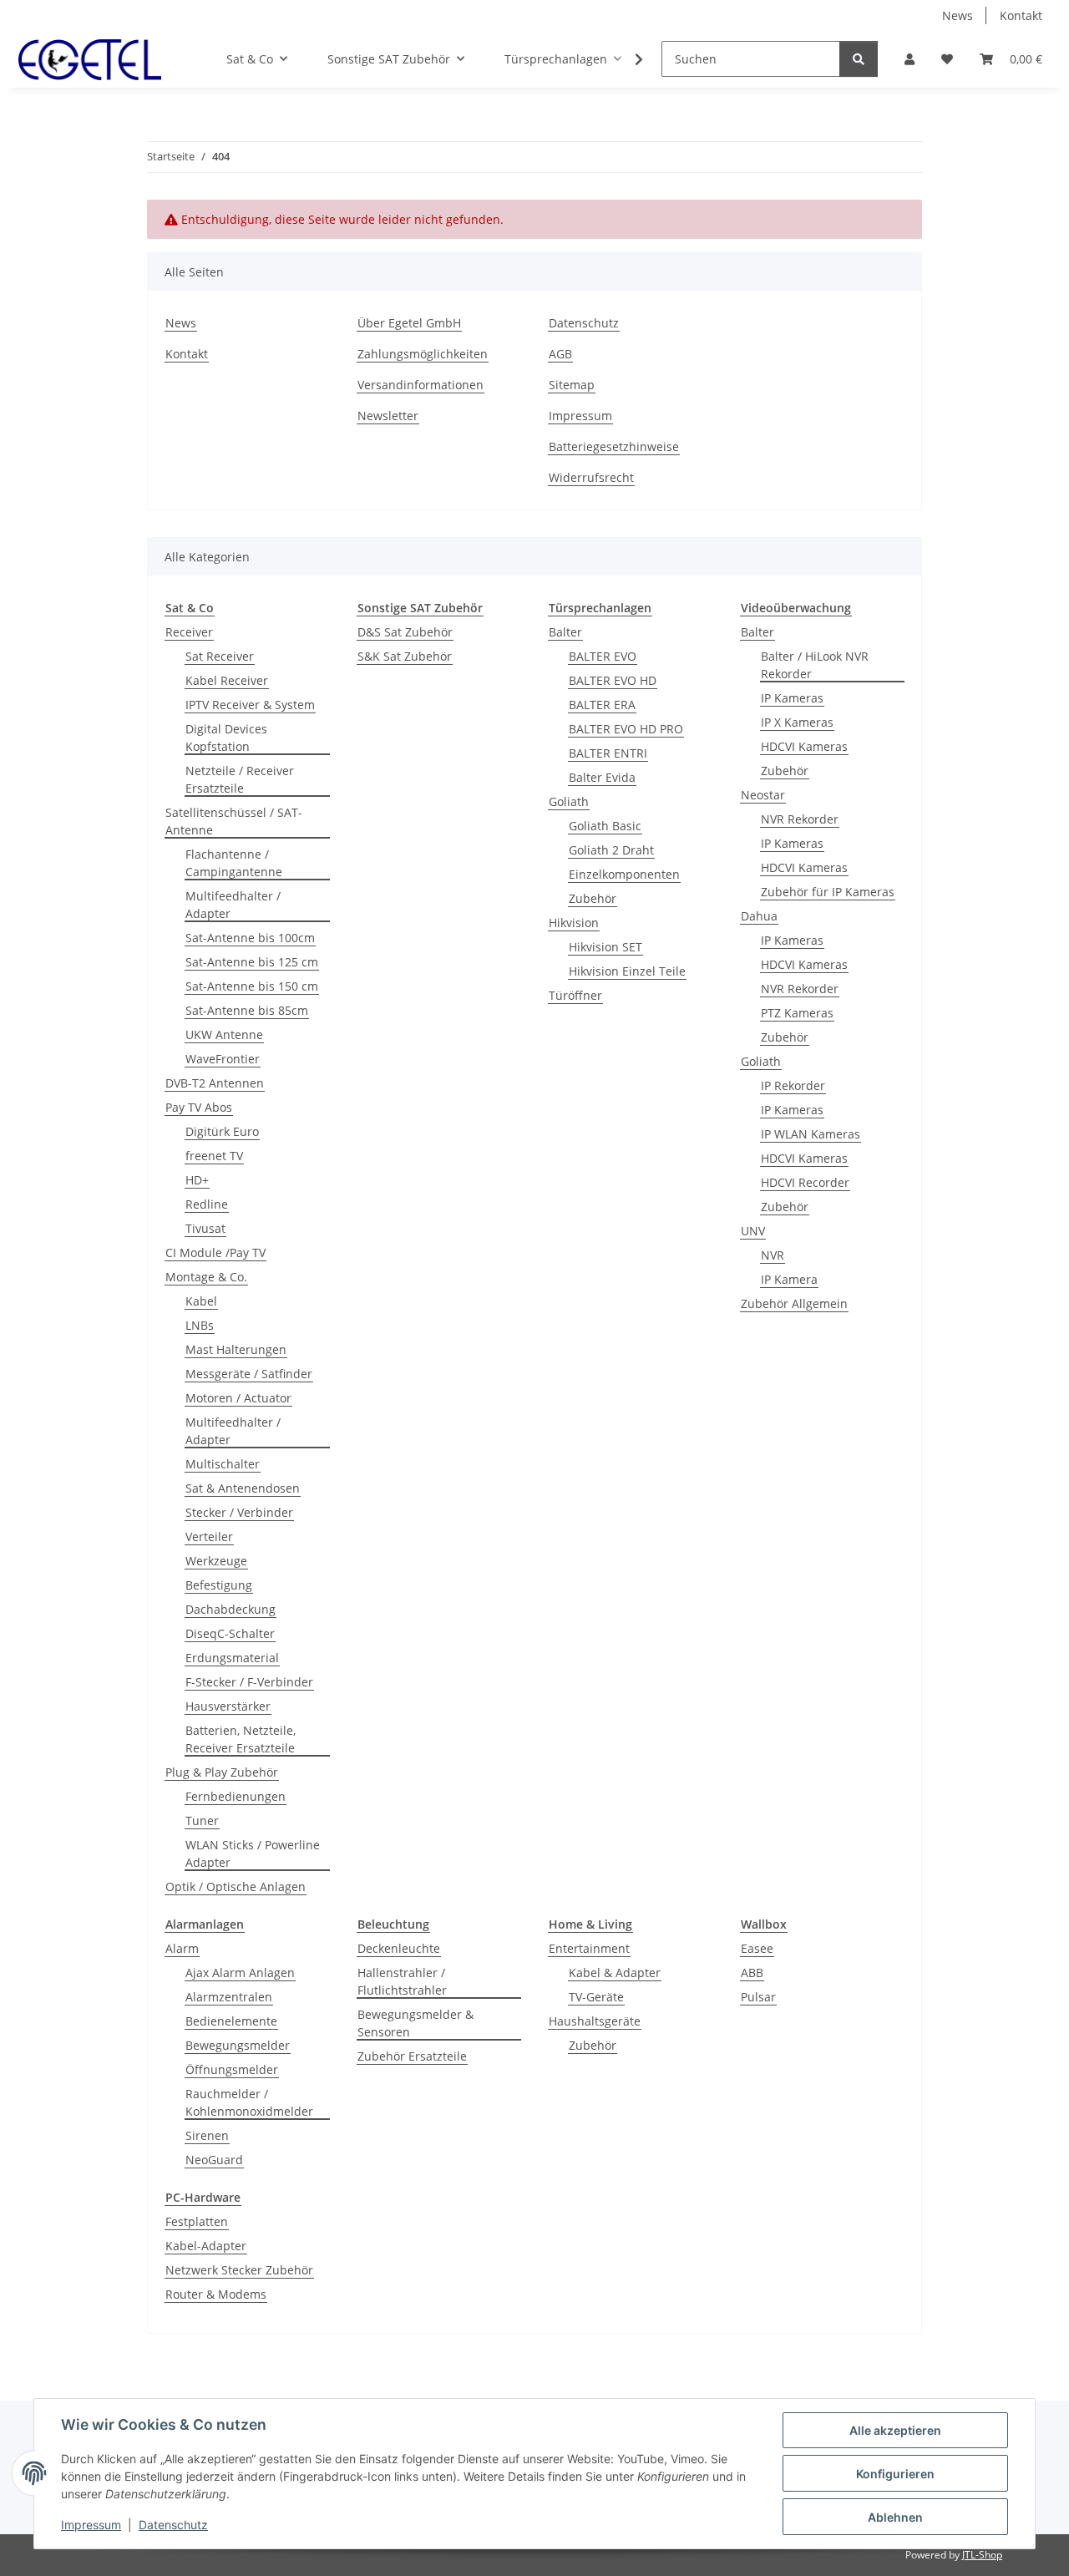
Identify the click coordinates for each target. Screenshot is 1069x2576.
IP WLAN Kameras (811, 1134)
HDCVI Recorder (805, 1182)
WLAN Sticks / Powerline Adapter (253, 1853)
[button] (909, 59)
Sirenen (207, 2135)
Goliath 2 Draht (611, 850)
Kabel (201, 1301)
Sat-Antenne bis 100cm (250, 938)
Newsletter (388, 416)
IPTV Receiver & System (250, 705)
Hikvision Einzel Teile (627, 971)
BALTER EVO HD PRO (626, 729)
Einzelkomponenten (624, 874)
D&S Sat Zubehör (405, 632)
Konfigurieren (895, 2474)
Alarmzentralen (229, 1997)
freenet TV (214, 1156)
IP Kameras (792, 698)
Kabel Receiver (227, 680)
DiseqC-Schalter (230, 1633)
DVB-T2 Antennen (215, 1083)
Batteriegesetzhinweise (614, 446)
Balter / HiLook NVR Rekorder (815, 665)
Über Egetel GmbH (409, 323)
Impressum (91, 2525)
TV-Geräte (596, 1997)
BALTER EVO (603, 656)
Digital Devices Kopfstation (226, 738)
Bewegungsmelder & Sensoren (415, 2023)
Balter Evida (602, 777)
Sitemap (572, 385)
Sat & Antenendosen (243, 1488)
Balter (565, 632)
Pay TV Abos (199, 1107)
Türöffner (575, 995)
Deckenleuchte (399, 1948)
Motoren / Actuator (238, 1398)
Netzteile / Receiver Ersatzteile (240, 779)
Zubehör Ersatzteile (412, 2056)
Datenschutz (173, 2525)
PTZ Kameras (797, 1013)
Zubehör (593, 898)
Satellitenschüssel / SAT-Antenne (234, 821)
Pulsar (758, 1997)
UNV (753, 1231)
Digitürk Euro (222, 1131)
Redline (207, 1204)
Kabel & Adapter (615, 1973)
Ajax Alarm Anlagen (240, 1973)
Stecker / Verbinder (239, 1512)
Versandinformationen (421, 385)
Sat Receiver (220, 656)
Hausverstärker (228, 1706)
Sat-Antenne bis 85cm (247, 1010)
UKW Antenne (224, 1034)
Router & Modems (216, 2294)
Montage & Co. (206, 1277)
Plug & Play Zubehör (222, 1772)
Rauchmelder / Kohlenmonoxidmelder (249, 2102)
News (958, 15)
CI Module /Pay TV (215, 1253)
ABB (752, 1973)
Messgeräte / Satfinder (249, 1374)
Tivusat (205, 1228)
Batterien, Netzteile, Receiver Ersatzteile (241, 1739)
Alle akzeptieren (895, 2430)
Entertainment (589, 1948)
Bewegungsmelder (238, 2045)
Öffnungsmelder (232, 2069)
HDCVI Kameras (804, 746)
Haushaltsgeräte (595, 2021)
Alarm (182, 1948)
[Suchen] (859, 59)
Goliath (569, 801)
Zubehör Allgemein (794, 1303)
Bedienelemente (231, 2021)
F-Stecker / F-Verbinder (249, 1682)
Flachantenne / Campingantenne (234, 863)
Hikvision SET (605, 947)
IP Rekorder (793, 1085)
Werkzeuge (216, 1561)
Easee (757, 1948)
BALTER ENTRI (608, 753)
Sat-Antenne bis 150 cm (252, 986)
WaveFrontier (223, 1059)
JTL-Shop (982, 2555)
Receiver (189, 632)
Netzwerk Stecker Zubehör (239, 2270)
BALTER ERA (602, 705)
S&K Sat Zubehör (405, 656)
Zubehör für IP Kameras (828, 892)
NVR (773, 1255)
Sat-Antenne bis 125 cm (252, 962)
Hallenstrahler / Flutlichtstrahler (402, 1981)
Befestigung (219, 1585)
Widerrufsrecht (591, 477)
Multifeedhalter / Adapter (233, 905)
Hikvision (574, 923)
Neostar (763, 795)
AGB (560, 354)
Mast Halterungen (236, 1349)
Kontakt (1021, 15)
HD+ (197, 1180)
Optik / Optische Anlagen (236, 1886)
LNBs (200, 1325)
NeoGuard (214, 2160)
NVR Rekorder (800, 819)
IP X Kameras (797, 722)
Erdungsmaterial (232, 1658)
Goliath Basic (605, 826)
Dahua (759, 916)
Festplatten (197, 2221)
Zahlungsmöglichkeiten (423, 354)
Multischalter (223, 1464)
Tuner (202, 1820)
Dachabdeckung (231, 1609)
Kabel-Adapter (206, 2246)
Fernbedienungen (236, 1796)
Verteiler (209, 1536)
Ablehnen (895, 2517)
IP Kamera (789, 1279)
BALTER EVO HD (613, 680)
